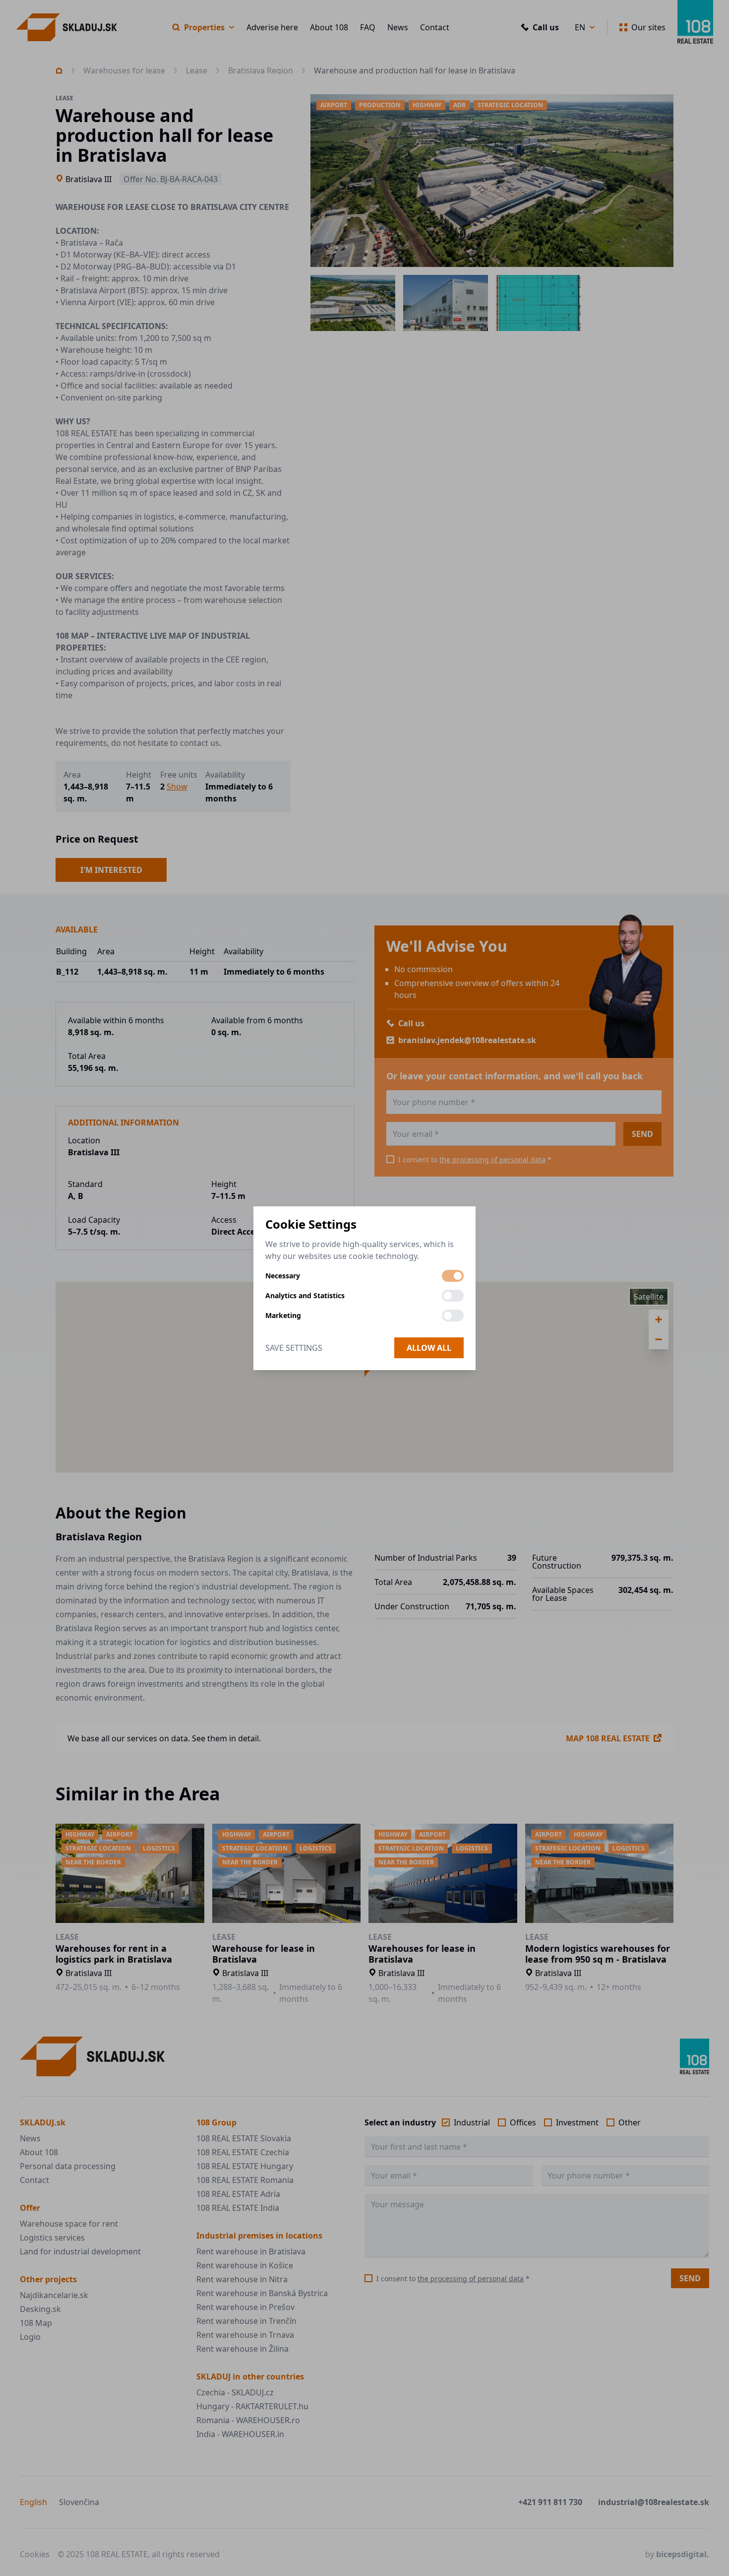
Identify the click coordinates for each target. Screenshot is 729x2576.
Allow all (429, 1348)
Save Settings (294, 1348)
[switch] (453, 1276)
